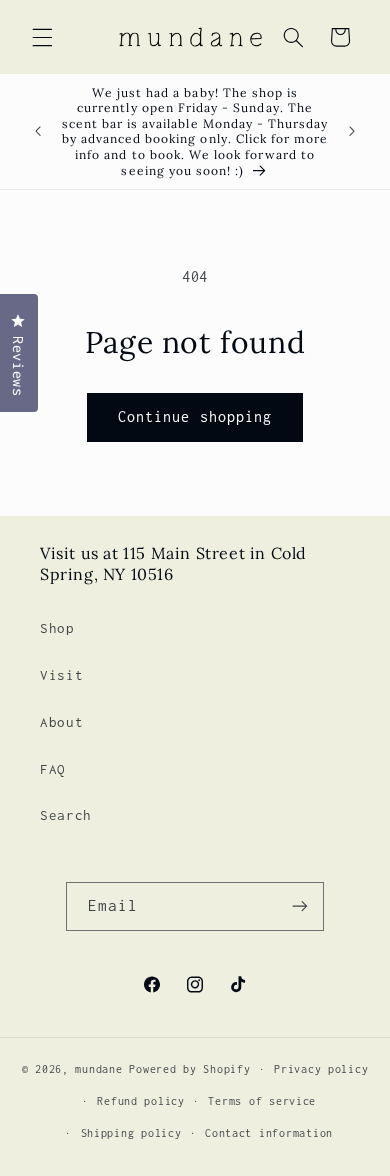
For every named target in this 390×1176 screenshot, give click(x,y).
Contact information (269, 1133)
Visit (61, 675)
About (61, 722)
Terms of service (262, 1101)
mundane (98, 1069)
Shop (57, 628)
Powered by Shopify (189, 1069)
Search (66, 815)
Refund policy (141, 1101)
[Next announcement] (352, 132)
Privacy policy (321, 1069)
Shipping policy (131, 1133)
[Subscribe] (300, 906)
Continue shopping (195, 416)
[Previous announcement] (38, 132)
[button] (42, 37)
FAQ (53, 769)
